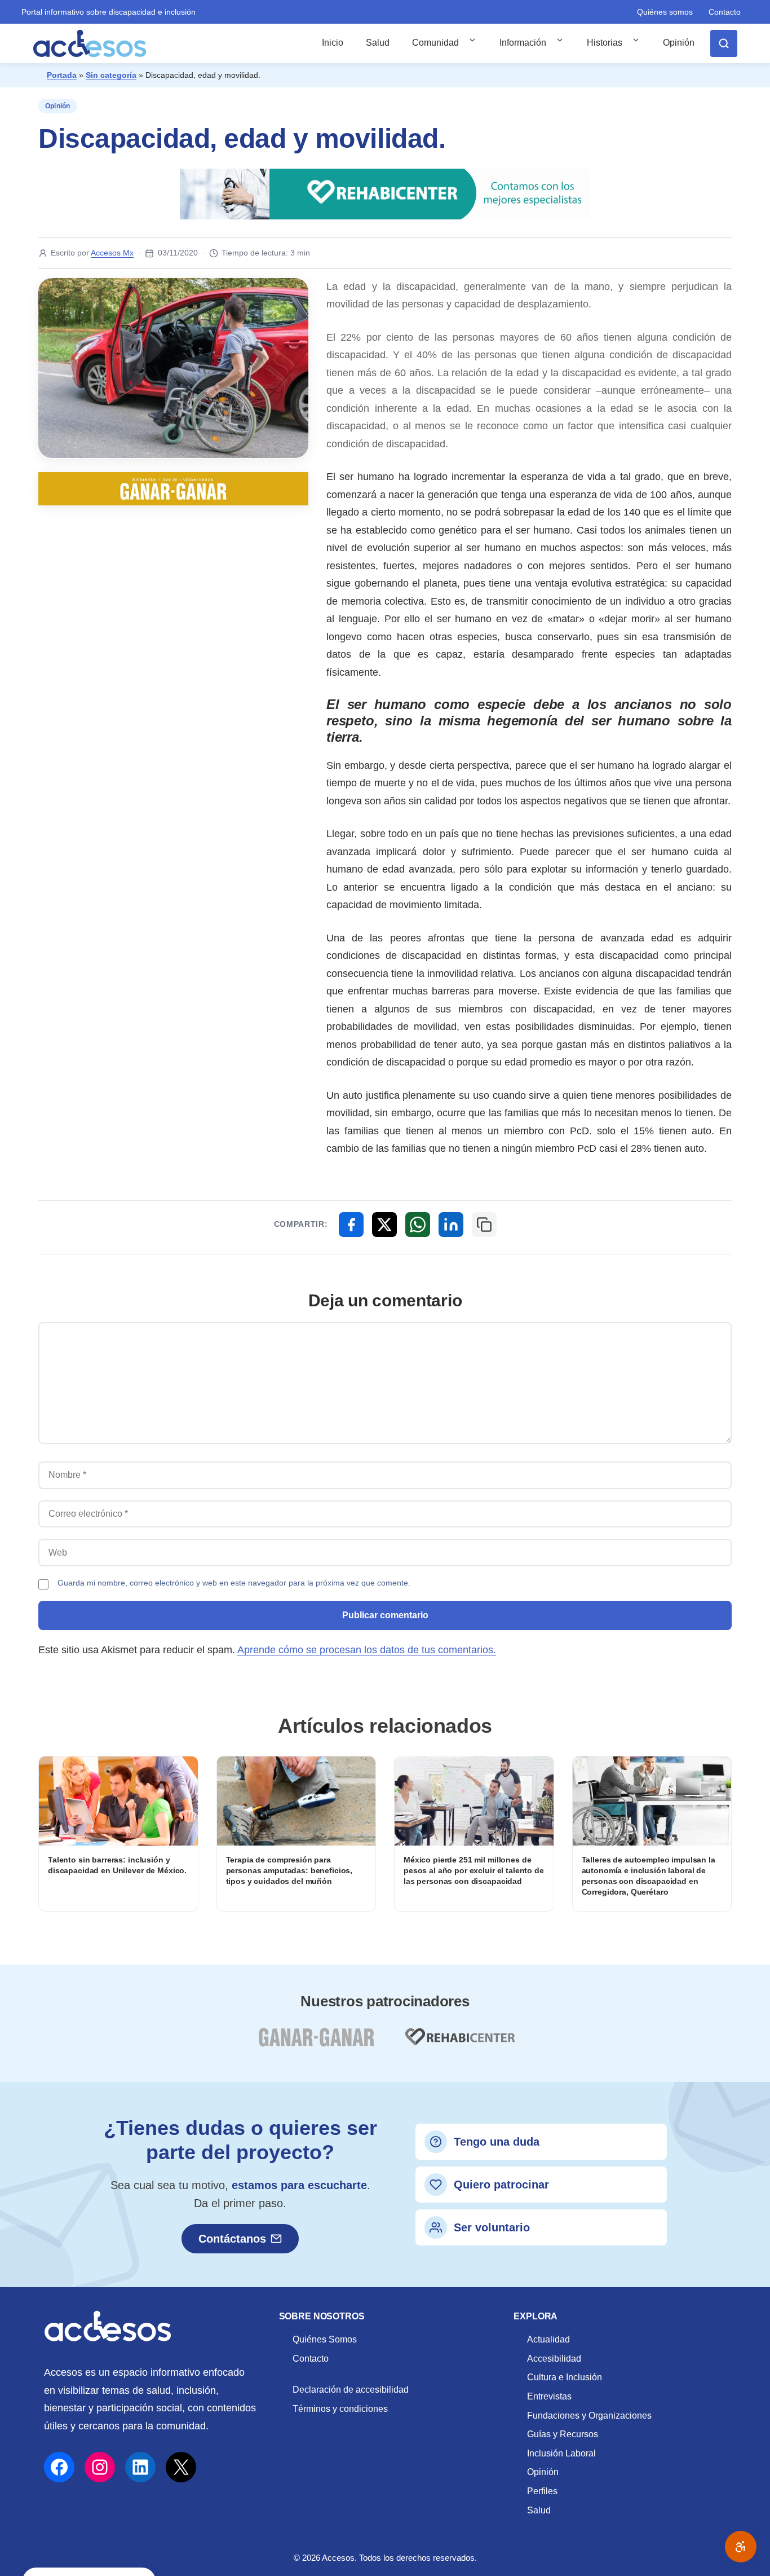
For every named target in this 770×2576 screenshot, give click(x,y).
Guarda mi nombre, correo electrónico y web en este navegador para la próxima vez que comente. (234, 1583)
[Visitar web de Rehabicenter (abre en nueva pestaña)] (459, 2044)
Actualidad (548, 2339)
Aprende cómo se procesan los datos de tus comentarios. (367, 1650)
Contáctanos (232, 2239)
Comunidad (435, 43)
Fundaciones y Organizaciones (589, 2416)
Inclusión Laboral (561, 2453)
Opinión (679, 43)
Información (523, 43)
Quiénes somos (665, 12)
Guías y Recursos (563, 2434)
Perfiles (542, 2491)
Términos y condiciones (340, 2409)
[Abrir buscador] (724, 43)
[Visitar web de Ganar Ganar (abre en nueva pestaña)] (316, 2044)
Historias (605, 43)
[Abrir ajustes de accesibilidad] (741, 2547)
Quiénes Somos (325, 2339)
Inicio (333, 43)
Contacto (725, 12)
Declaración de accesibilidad (351, 2390)
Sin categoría (111, 75)
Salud (378, 43)
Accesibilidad (554, 2359)
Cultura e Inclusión (565, 2377)
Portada (62, 75)
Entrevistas (549, 2396)
